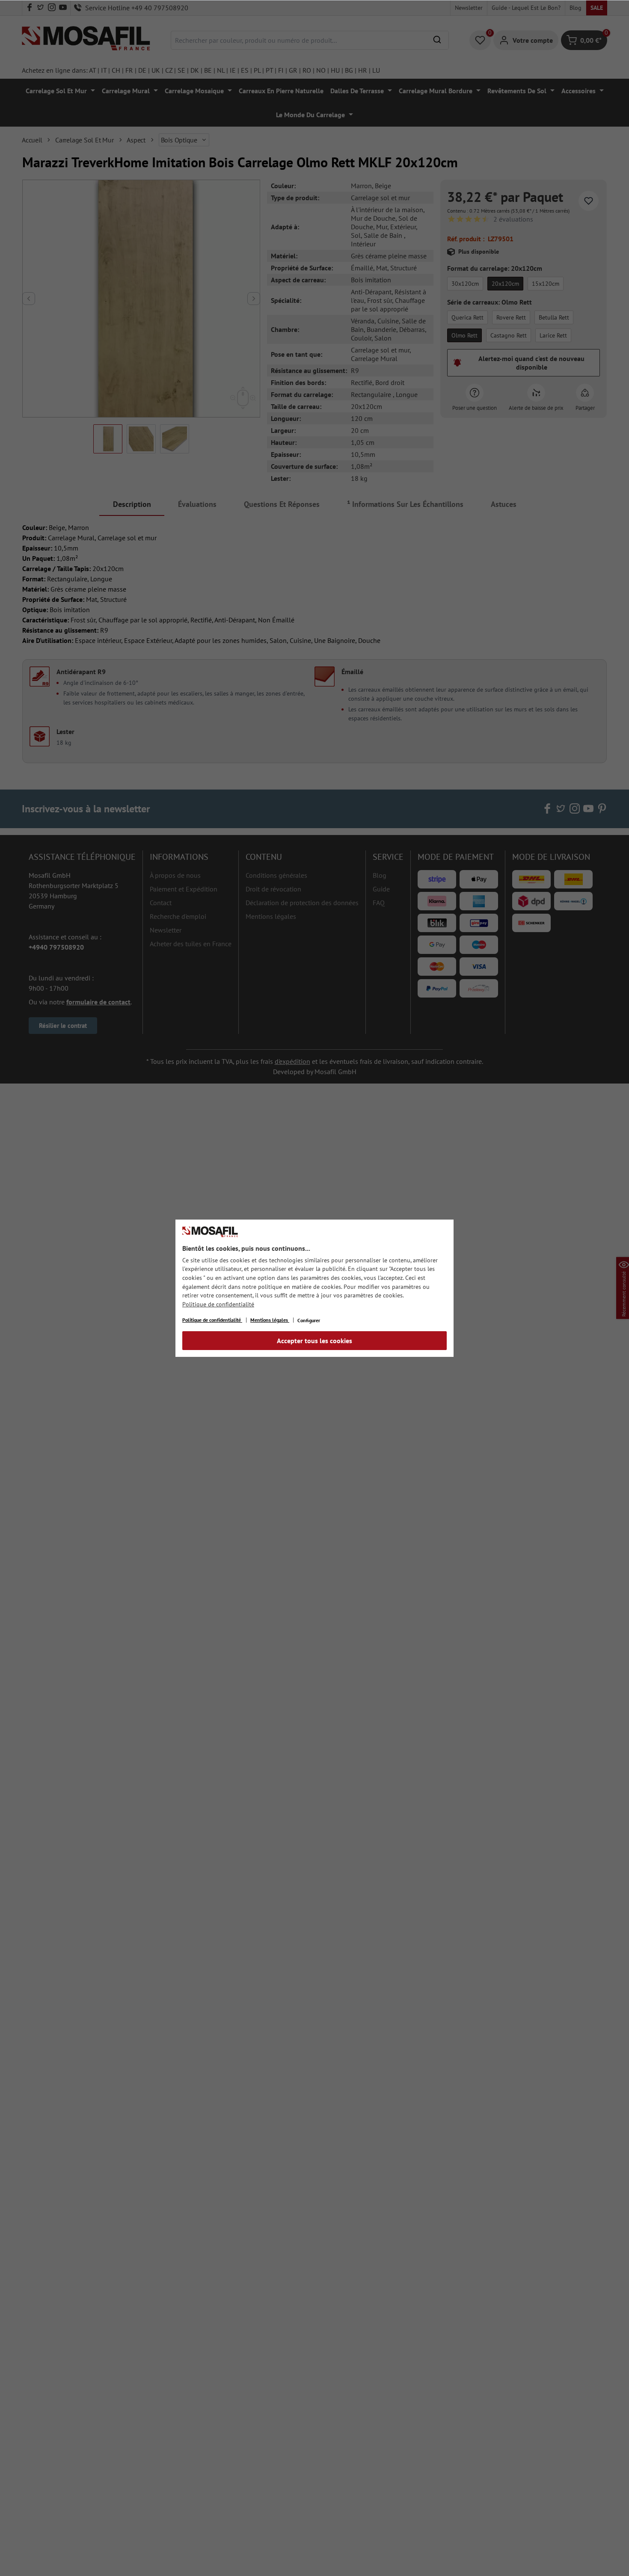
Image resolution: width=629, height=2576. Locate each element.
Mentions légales (270, 1320)
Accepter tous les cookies (314, 1341)
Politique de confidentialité (218, 1304)
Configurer (309, 1320)
